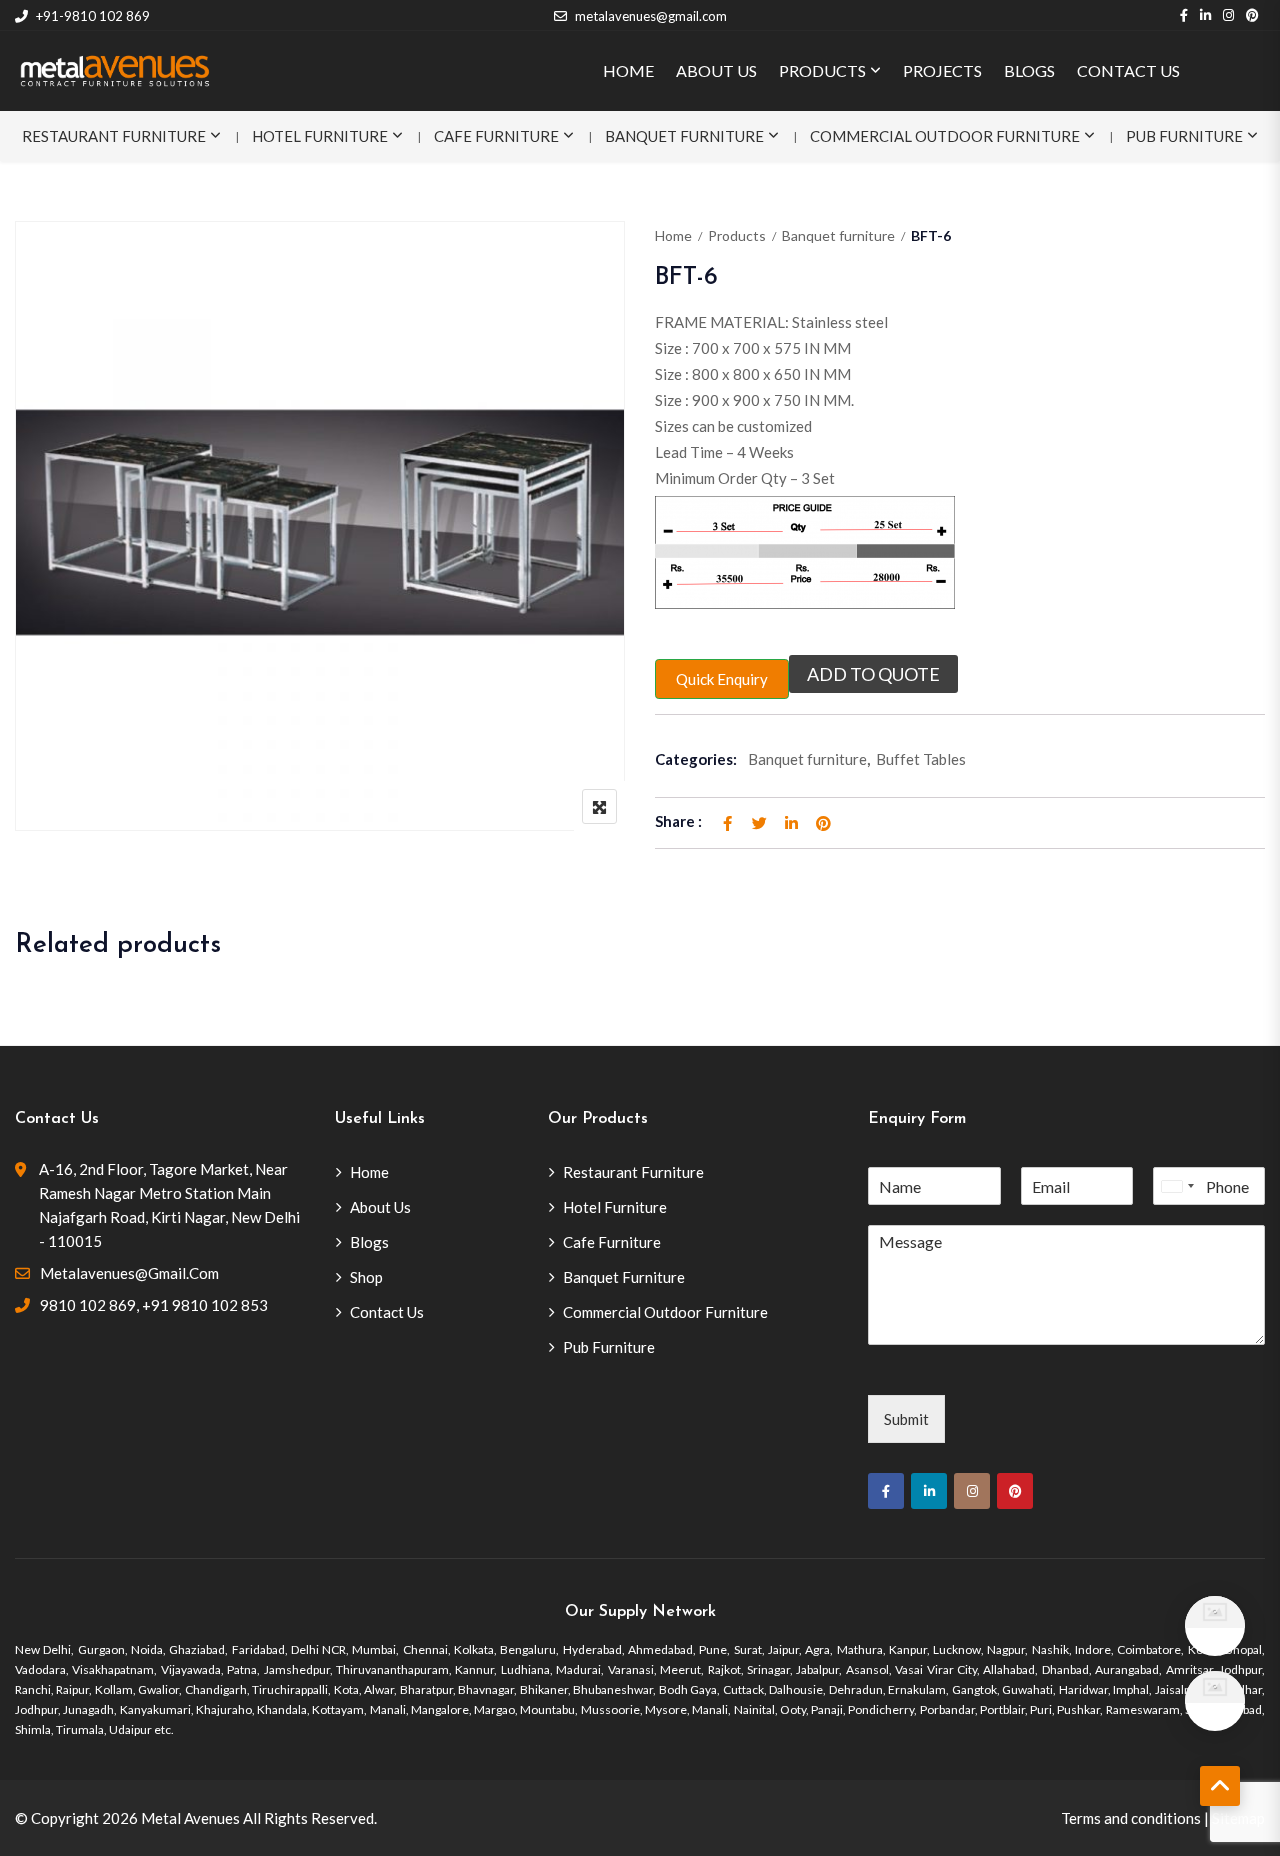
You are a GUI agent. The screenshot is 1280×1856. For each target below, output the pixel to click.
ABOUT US (716, 70)
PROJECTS (942, 70)
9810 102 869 (88, 1305)
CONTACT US (1128, 70)
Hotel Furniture (320, 136)
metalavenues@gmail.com (651, 16)
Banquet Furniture (684, 136)
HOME (628, 70)
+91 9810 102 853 (205, 1305)
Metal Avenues (190, 1818)
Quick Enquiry (722, 679)
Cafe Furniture (496, 136)
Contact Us (387, 1312)
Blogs (369, 1242)
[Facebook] (886, 1491)
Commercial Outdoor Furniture (945, 136)
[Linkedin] (929, 1491)
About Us (380, 1207)
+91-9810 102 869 (93, 16)
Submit (906, 1419)
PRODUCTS (822, 70)
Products (737, 235)
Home (673, 235)
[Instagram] (972, 1491)
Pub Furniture (1184, 136)
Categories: (696, 759)
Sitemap (1238, 1818)
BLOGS (1029, 70)
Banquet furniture (838, 235)
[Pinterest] (1015, 1491)
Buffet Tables (921, 759)
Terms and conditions (1131, 1818)
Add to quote (873, 674)
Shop (366, 1277)
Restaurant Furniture (114, 136)
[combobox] (1177, 1186)
